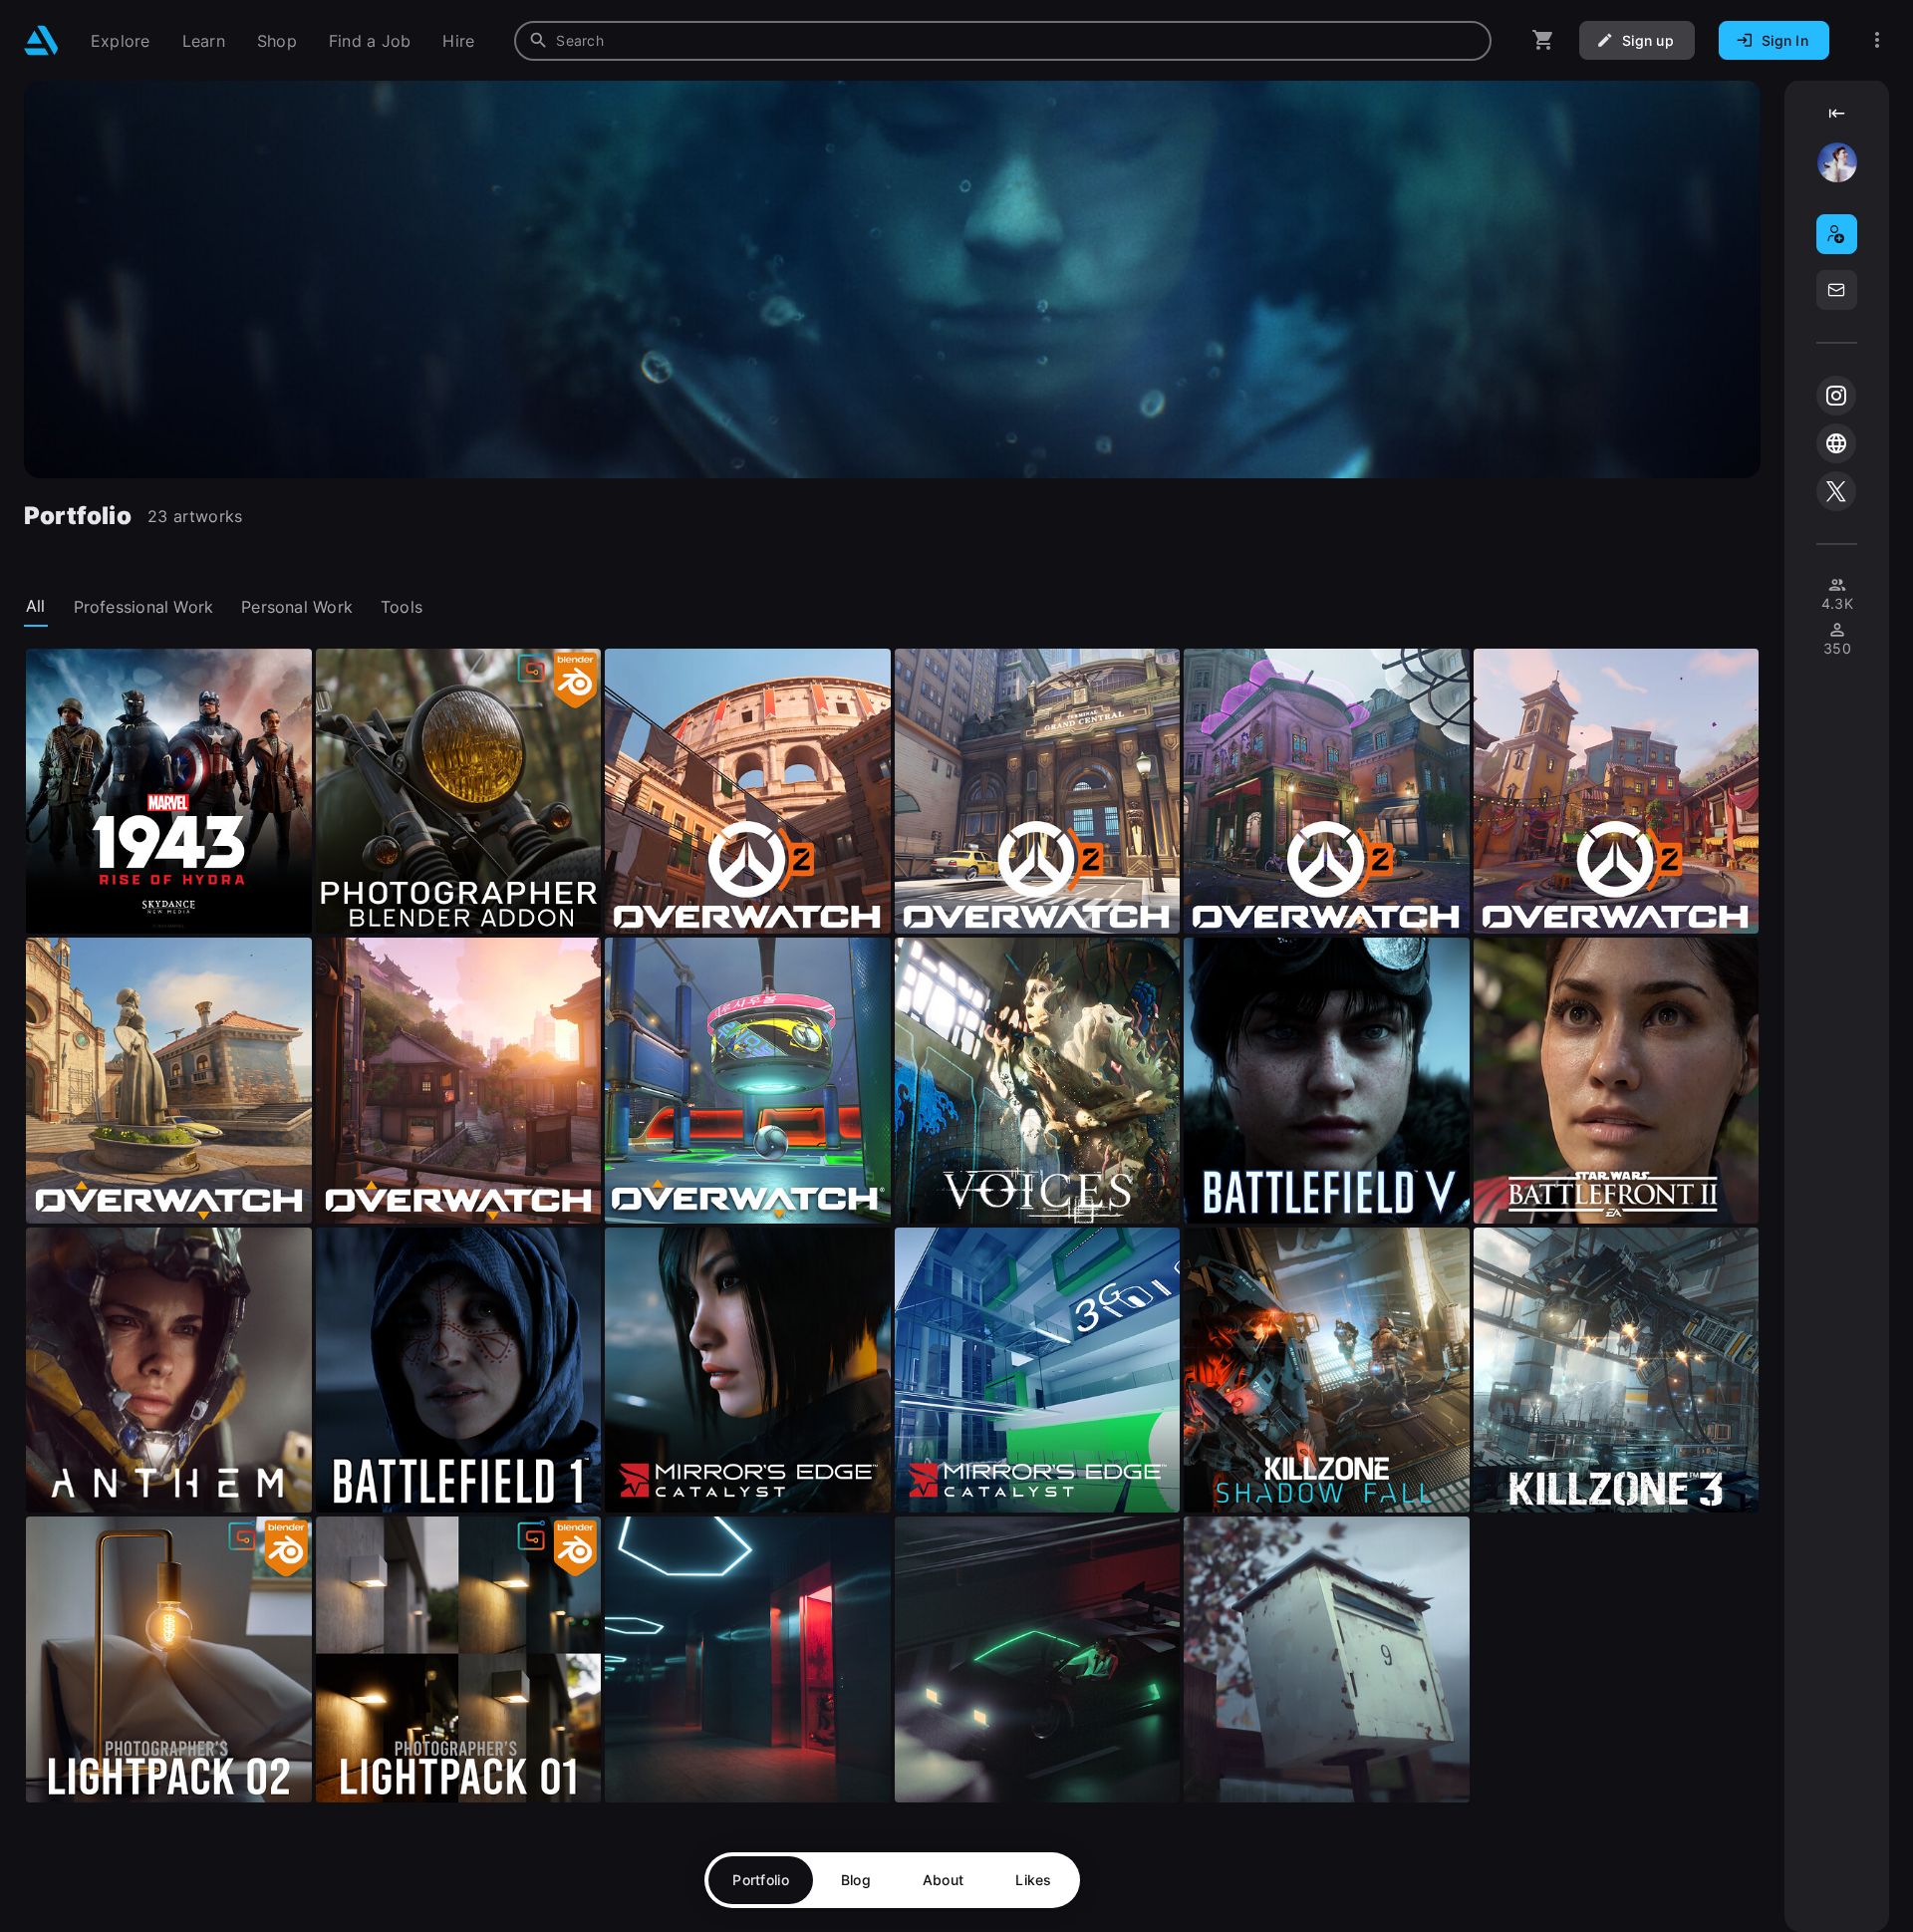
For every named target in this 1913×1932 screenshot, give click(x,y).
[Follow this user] (1837, 234)
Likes (1033, 1880)
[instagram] (1836, 396)
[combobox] (1003, 41)
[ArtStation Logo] (41, 40)
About (943, 1880)
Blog (856, 1880)
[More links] (1877, 40)
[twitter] (1836, 491)
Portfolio (761, 1880)
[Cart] (1543, 40)
